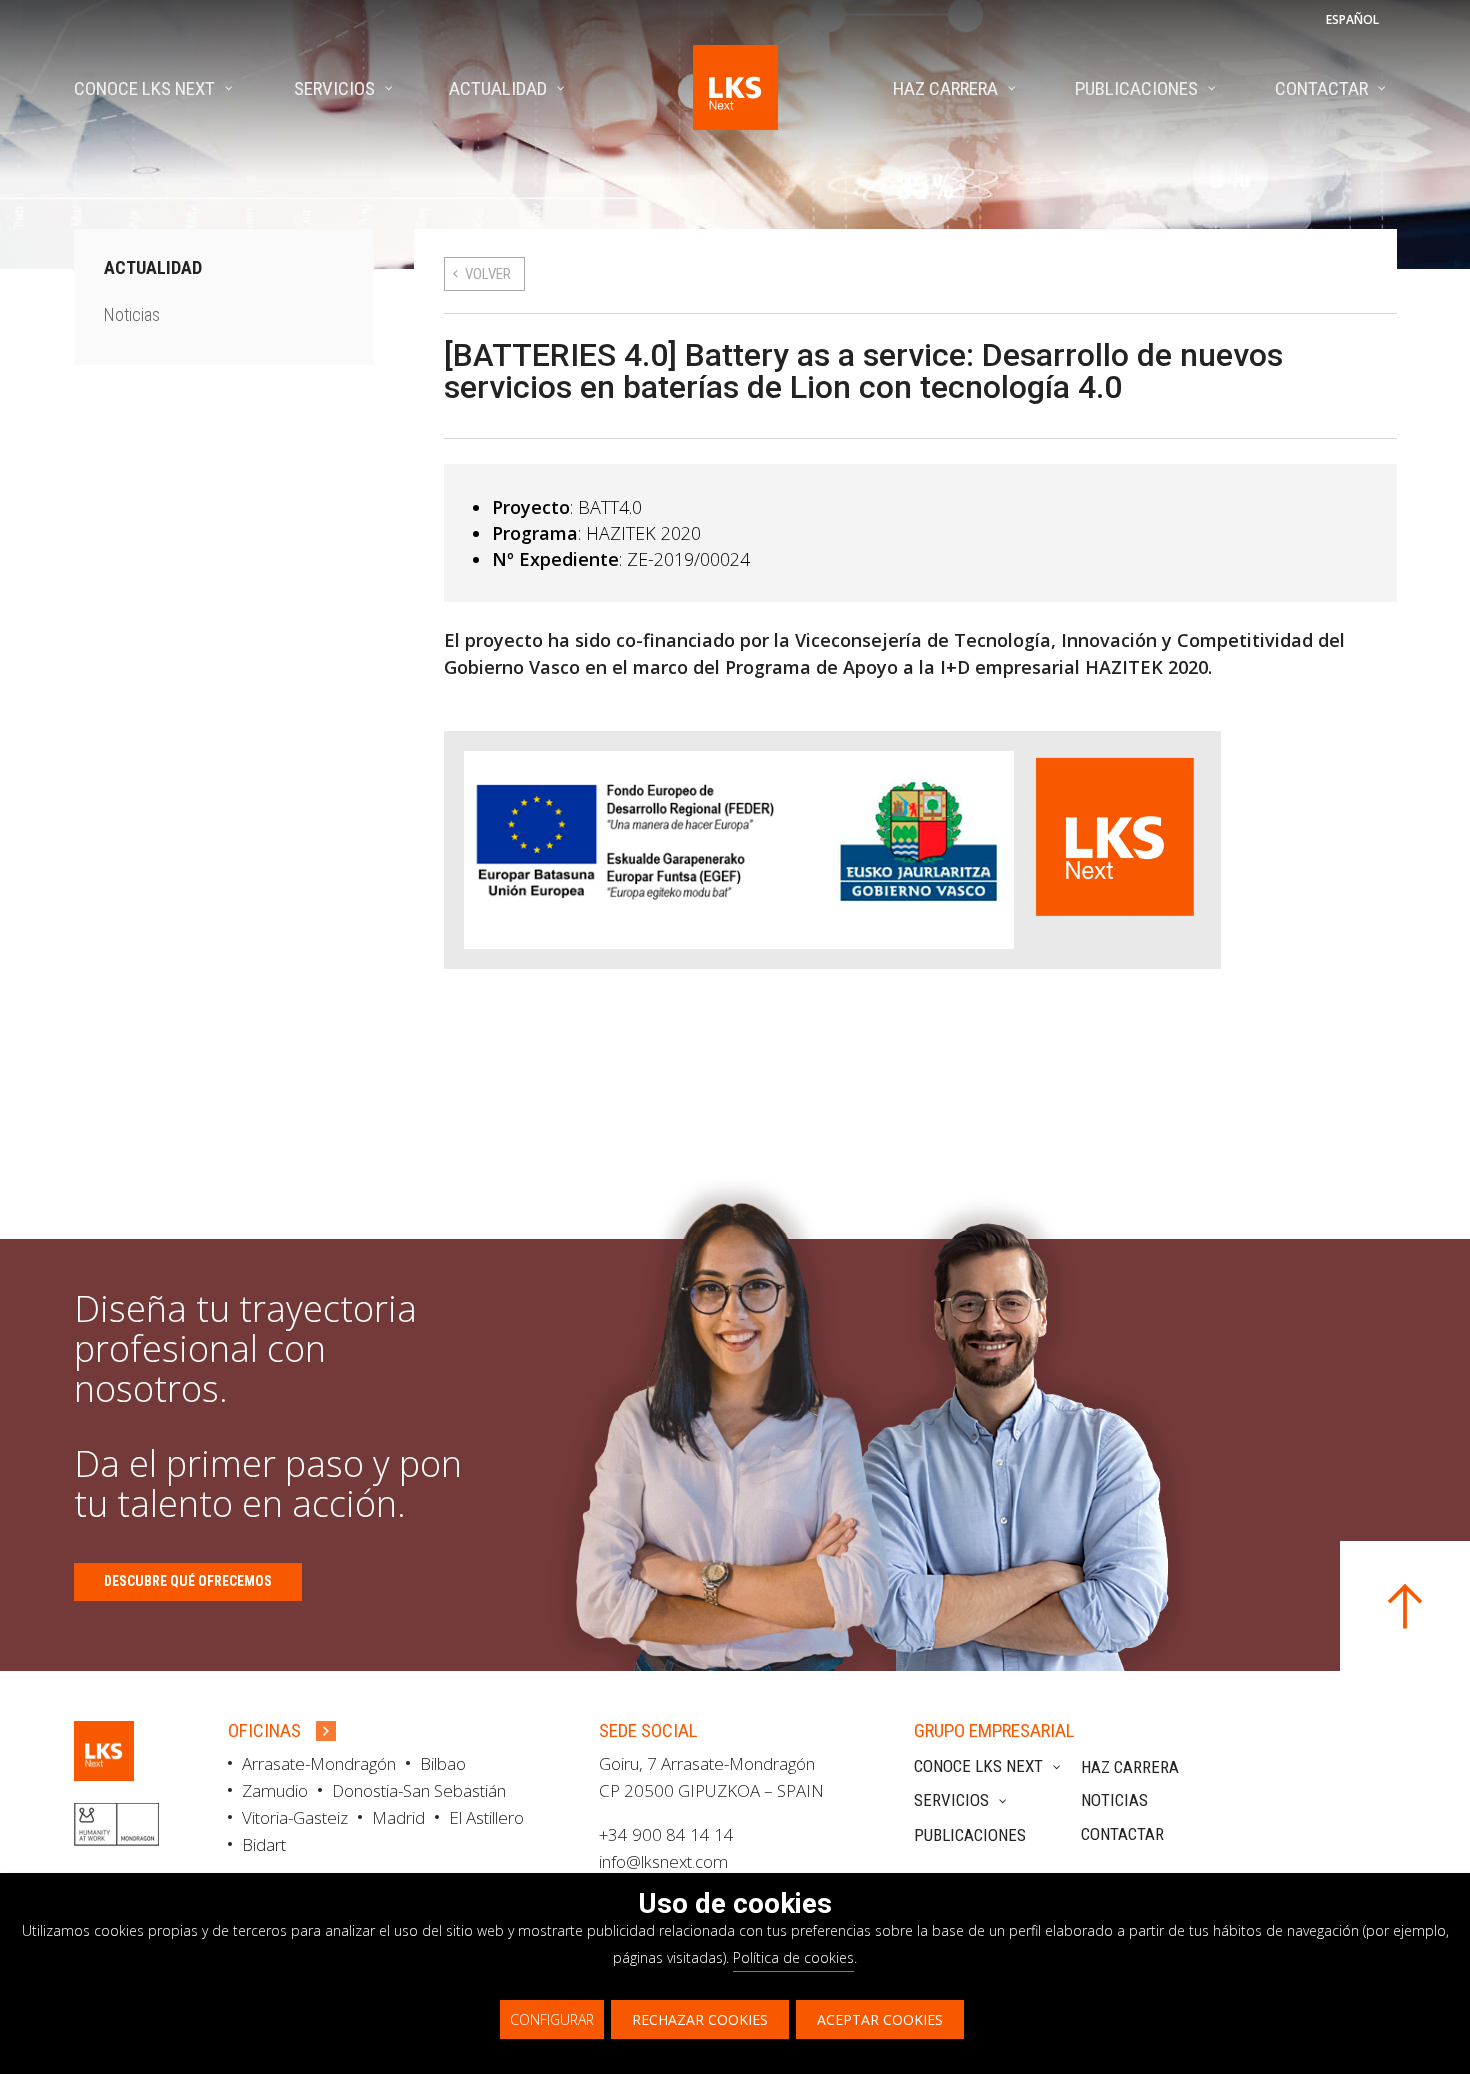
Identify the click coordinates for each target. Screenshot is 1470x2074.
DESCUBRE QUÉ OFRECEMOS (188, 1581)
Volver (488, 274)
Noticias (132, 314)
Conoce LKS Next (978, 1766)
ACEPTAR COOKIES (880, 2019)
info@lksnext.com (663, 1861)
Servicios (951, 1800)
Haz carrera (1130, 1767)
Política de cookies (793, 1957)
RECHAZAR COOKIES (700, 2019)
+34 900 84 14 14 (666, 1834)
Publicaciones (970, 1835)
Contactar (1122, 1834)
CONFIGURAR (552, 2019)
